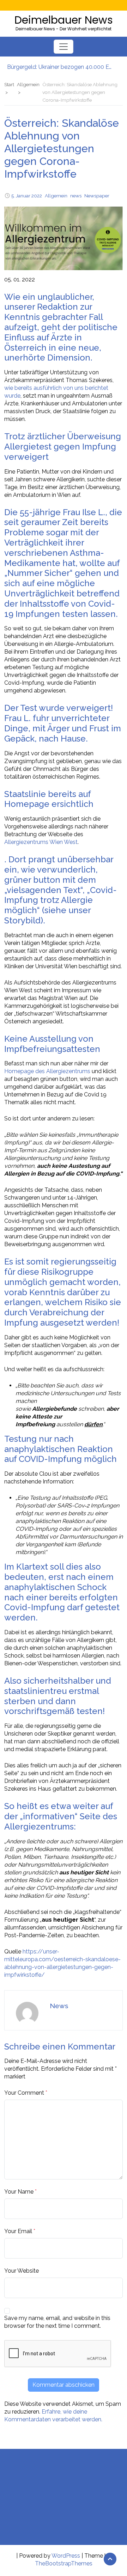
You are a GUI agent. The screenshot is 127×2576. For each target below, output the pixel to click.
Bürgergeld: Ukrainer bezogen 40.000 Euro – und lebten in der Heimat (60, 63)
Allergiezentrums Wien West (41, 842)
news (76, 196)
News (59, 2006)
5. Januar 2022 (27, 196)
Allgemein (56, 196)
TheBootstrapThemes (64, 2563)
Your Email (18, 2231)
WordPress (66, 2556)
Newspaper (97, 196)
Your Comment (24, 2093)
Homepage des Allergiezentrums (47, 1071)
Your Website (22, 2271)
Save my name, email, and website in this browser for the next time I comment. (57, 2322)
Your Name (19, 2192)
